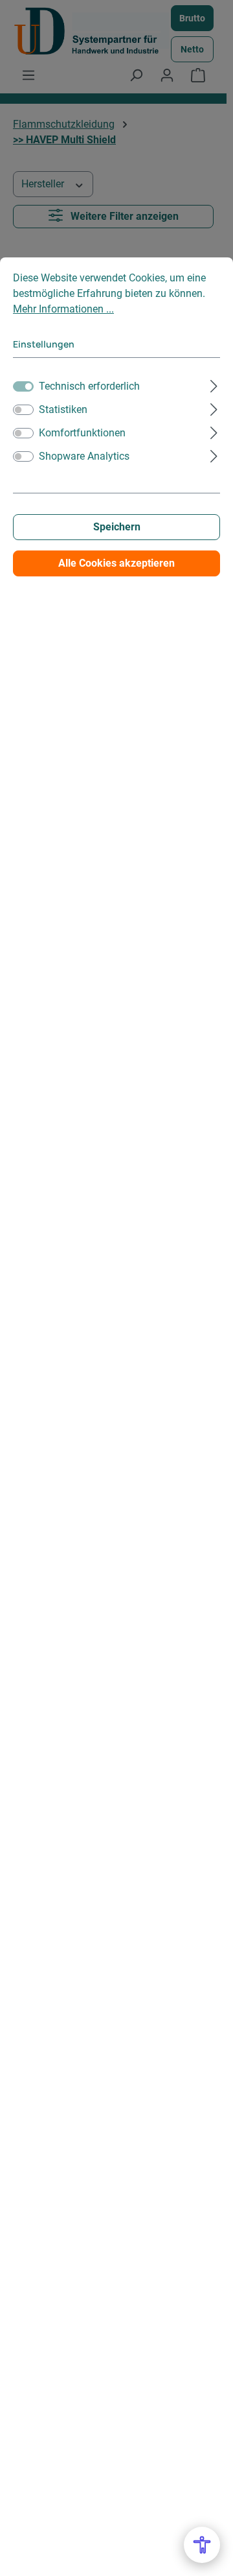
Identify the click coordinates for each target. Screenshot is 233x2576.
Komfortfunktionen (82, 433)
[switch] (23, 410)
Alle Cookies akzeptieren (116, 563)
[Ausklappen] (214, 384)
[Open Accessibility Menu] (202, 2545)
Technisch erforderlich (89, 386)
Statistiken (63, 409)
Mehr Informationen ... (63, 309)
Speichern (117, 527)
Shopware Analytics (84, 456)
